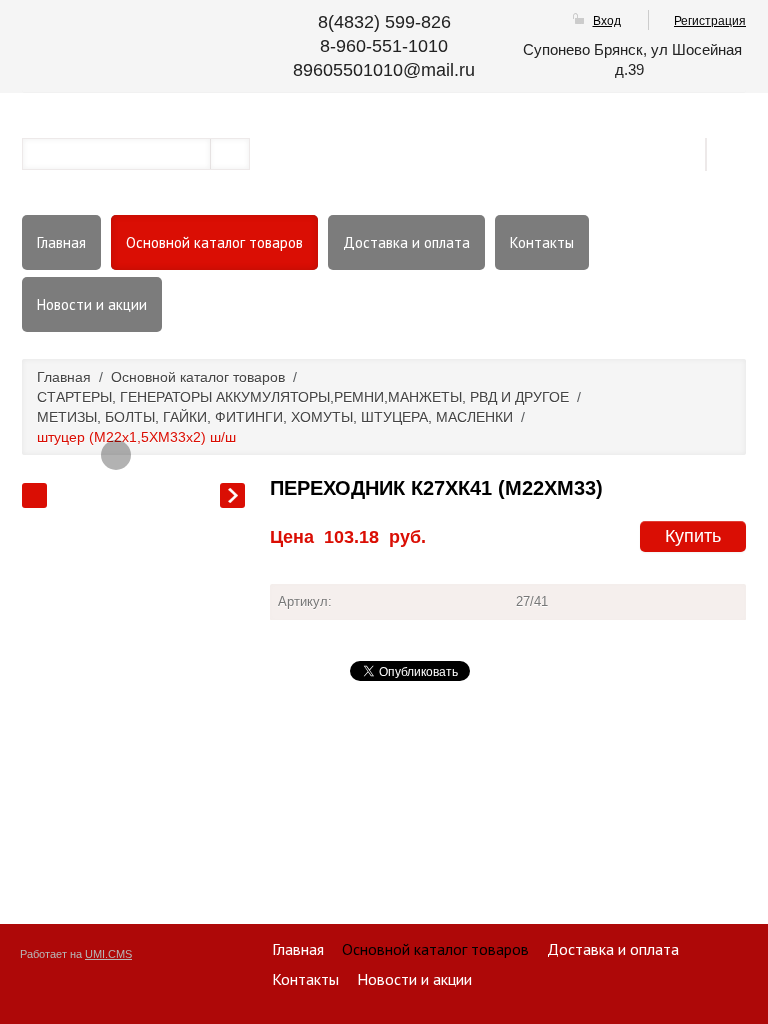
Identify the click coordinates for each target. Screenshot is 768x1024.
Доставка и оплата (406, 242)
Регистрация (710, 21)
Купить (693, 536)
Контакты (542, 242)
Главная (61, 242)
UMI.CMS (108, 954)
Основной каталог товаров (214, 242)
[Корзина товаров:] (733, 153)
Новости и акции (92, 304)
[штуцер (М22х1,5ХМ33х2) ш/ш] (116, 455)
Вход (607, 21)
